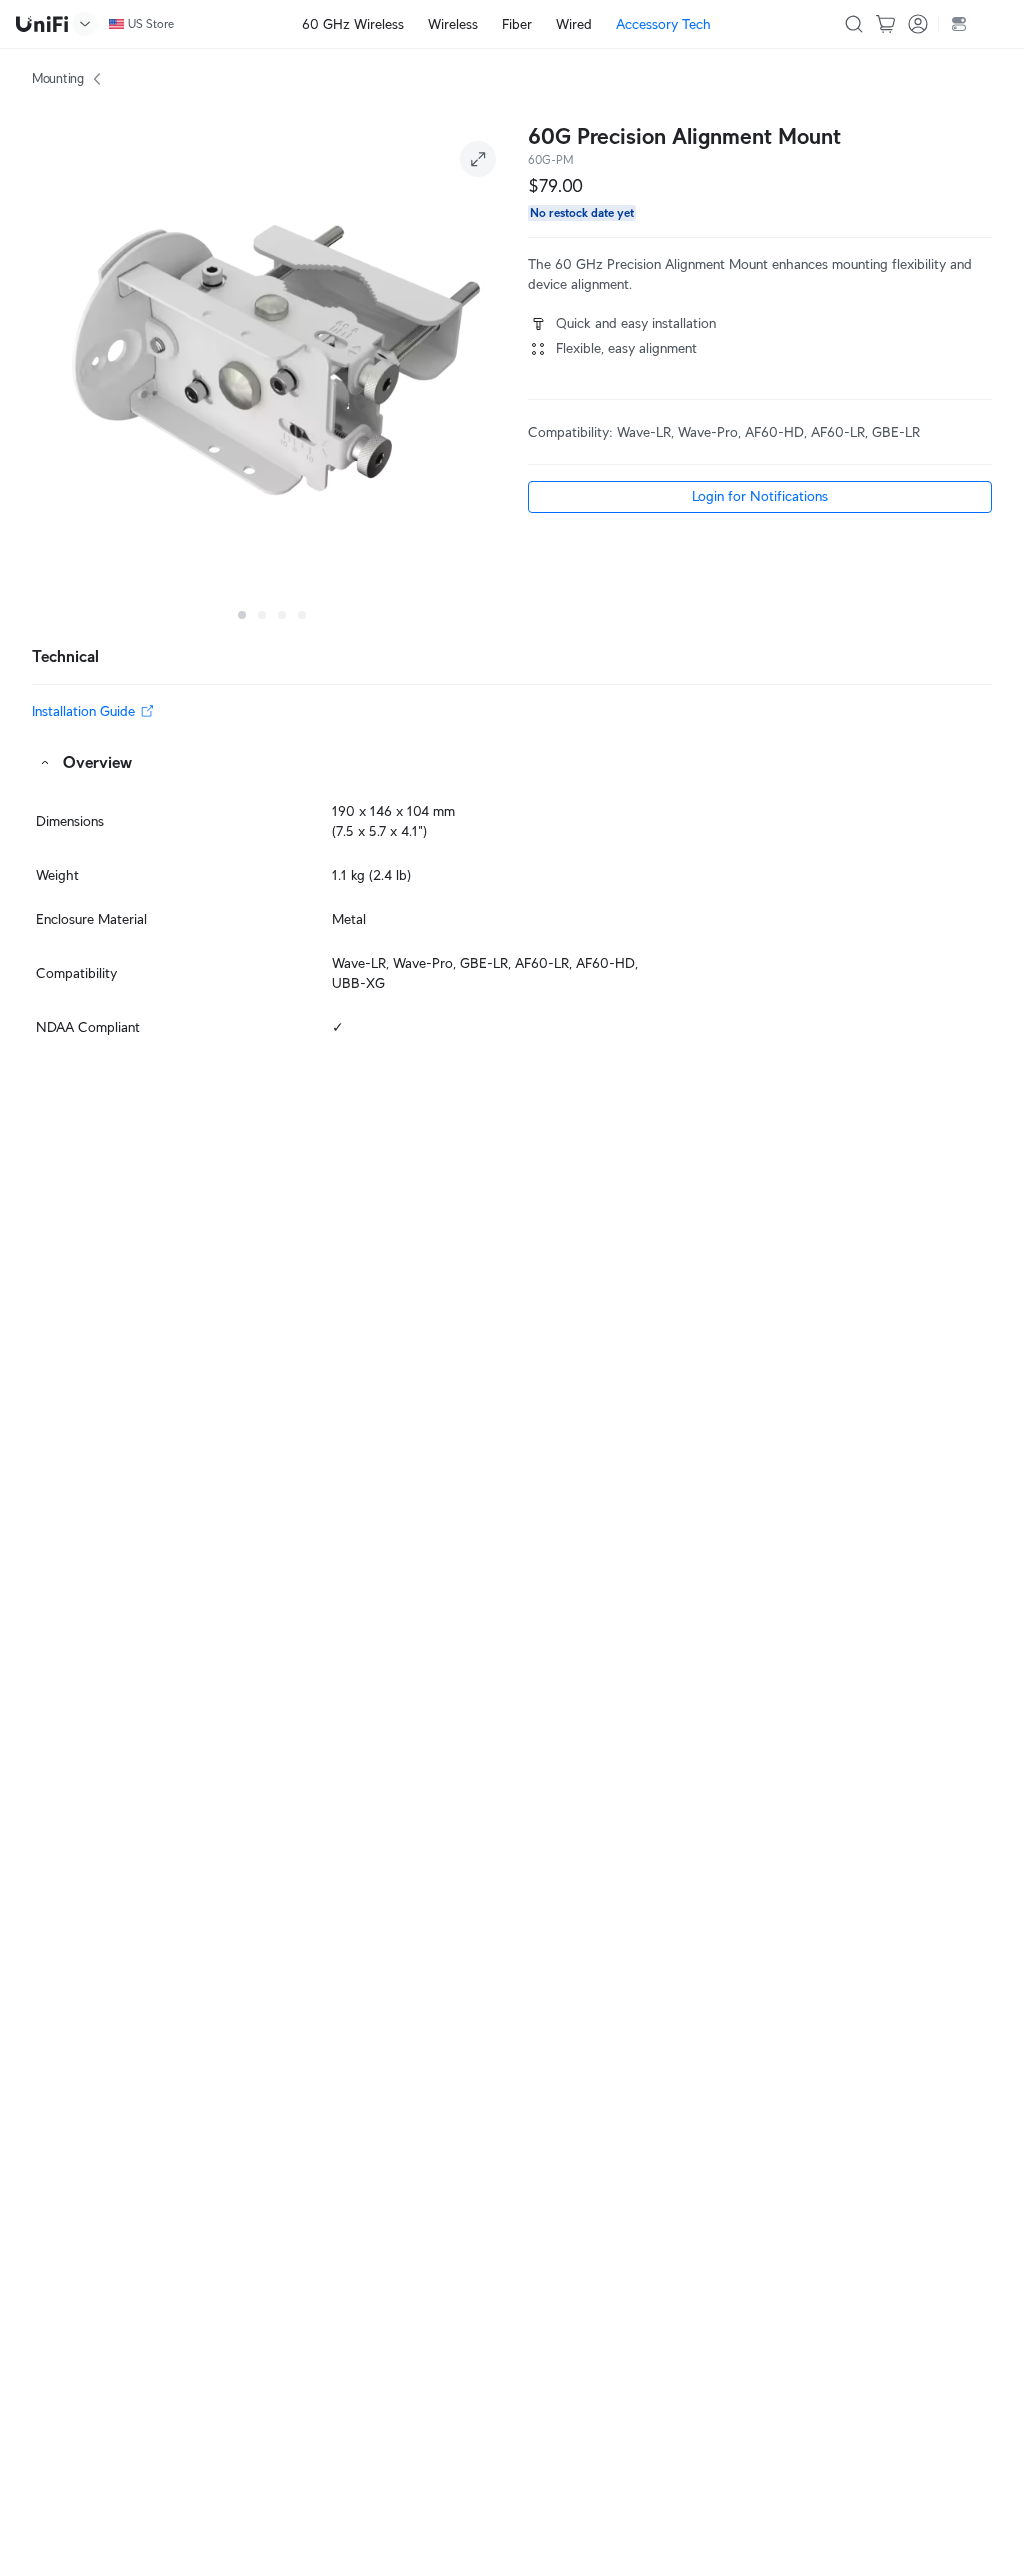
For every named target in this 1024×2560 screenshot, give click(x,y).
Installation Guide (83, 711)
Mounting (58, 78)
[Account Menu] (918, 24)
